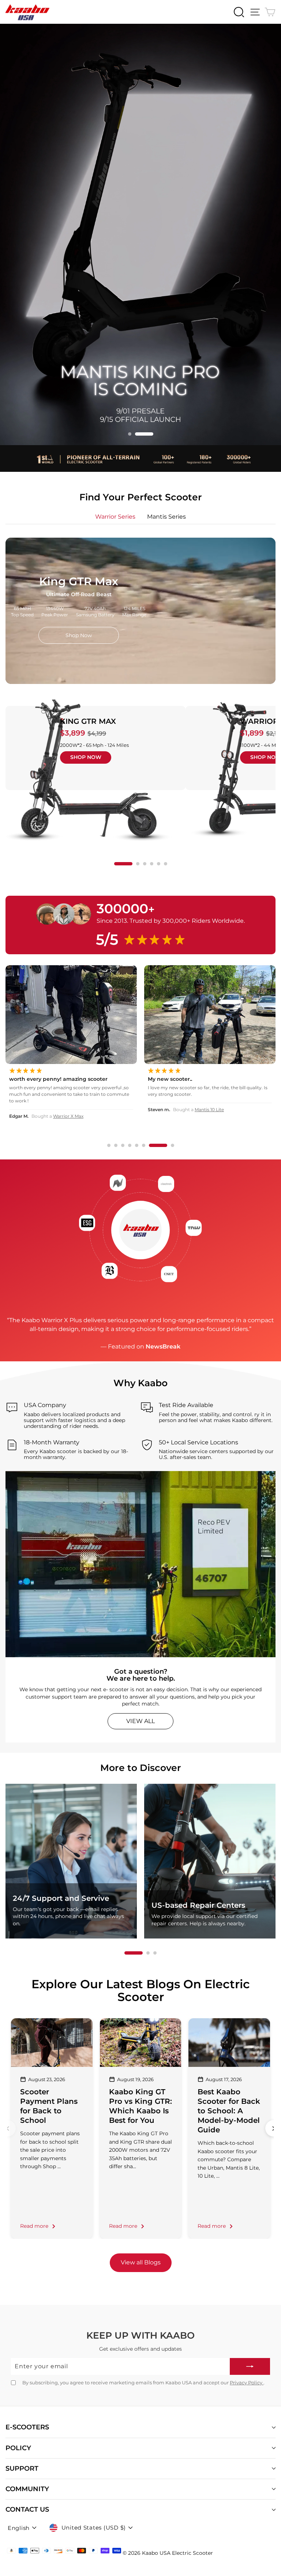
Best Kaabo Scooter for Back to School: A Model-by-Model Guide (229, 2111)
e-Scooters (27, 2427)
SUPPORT (22, 2468)
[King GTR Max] (104, 748)
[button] (130, 434)
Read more (34, 2226)
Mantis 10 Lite (71, 1110)
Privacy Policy (247, 2383)
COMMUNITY (27, 2489)
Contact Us (27, 2509)
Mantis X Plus (200, 1110)
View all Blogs (141, 2262)
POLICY (18, 2448)
